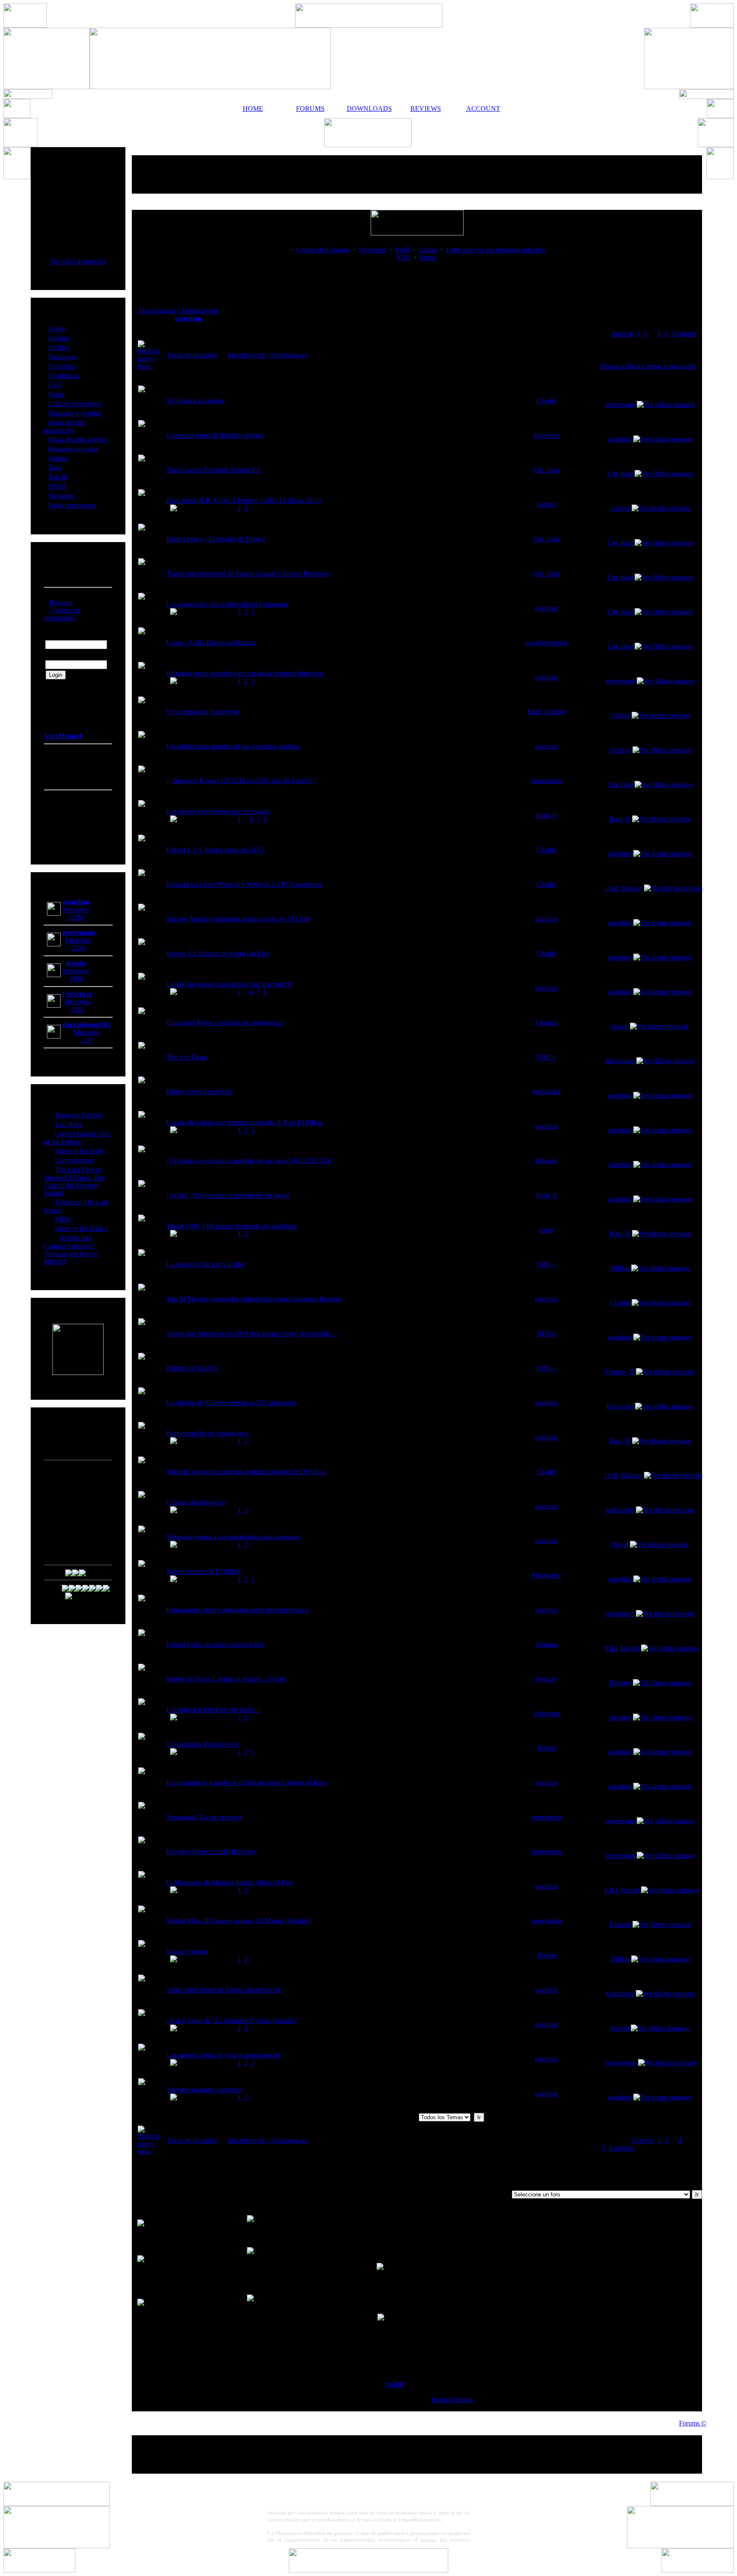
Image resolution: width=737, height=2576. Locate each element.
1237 (87, 1040)
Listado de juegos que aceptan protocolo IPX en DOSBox (245, 1122)
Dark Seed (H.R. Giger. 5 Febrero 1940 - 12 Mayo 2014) (244, 500)
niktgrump (547, 1713)
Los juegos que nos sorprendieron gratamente (227, 604)
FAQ (55, 385)
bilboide (547, 1161)
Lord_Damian (547, 712)
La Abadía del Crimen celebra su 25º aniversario (231, 1403)
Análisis (59, 338)
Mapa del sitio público (78, 439)
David (620, 1545)
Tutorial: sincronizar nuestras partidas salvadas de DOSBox (246, 1472)
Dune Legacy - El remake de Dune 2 (216, 539)
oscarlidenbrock (546, 643)
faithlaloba (546, 1092)
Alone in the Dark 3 (81, 1229)
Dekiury (546, 1679)
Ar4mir (546, 504)
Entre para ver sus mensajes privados (496, 250)
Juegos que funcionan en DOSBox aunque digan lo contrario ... (252, 1333)
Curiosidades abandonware (203, 1744)
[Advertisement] (417, 174)
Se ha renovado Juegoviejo (203, 712)
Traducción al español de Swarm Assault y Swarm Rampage (248, 573)
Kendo (620, 2028)
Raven (547, 1748)
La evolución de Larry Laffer (206, 1264)
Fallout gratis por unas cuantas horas (215, 1644)
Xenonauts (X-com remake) (204, 1817)
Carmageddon (74, 1160)
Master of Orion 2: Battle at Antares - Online (226, 1679)
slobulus (620, 1717)
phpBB (395, 2384)
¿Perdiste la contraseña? (62, 614)
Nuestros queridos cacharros (204, 2090)
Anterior (622, 334)
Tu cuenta (61, 496)
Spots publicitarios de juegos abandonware (224, 1990)
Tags (55, 468)
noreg (546, 1230)
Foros (56, 394)
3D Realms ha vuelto (195, 401)
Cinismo (547, 1023)
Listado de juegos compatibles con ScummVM (229, 984)
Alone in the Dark (79, 1151)
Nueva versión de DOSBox (204, 1571)
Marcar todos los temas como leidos (648, 366)
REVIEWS (426, 109)
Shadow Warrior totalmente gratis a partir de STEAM (238, 919)
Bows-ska (620, 1406)
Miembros (372, 250)
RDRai (547, 1333)
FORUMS (310, 109)
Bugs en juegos (187, 1951)
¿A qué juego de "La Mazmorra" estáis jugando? (232, 2020)
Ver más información (78, 261)
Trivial (57, 486)
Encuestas (62, 366)
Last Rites (68, 1124)
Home (57, 329)
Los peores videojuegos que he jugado (218, 811)
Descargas (62, 357)
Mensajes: (76, 909)
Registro (61, 602)
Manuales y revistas (75, 413)
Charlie (546, 401)
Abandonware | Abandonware (178, 311)
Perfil (402, 250)
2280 (79, 948)
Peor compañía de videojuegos (207, 1433)
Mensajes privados (73, 449)
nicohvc (620, 750)
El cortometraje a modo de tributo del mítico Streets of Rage (247, 1783)
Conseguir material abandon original (215, 435)
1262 (77, 1009)
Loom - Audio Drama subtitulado (211, 643)
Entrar (428, 257)
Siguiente (683, 334)
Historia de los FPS (192, 1368)
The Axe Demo (187, 1057)
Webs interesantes (72, 505)
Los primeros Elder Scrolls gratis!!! (213, 1710)
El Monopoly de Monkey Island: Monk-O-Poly (230, 1882)
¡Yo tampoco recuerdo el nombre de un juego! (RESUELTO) (249, 1161)
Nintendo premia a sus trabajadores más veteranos (233, 1537)
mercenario (620, 405)
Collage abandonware (196, 1502)
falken (620, 1026)
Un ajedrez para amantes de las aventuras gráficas (233, 746)
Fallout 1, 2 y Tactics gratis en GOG (215, 850)
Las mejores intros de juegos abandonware (223, 2055)
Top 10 (58, 477)
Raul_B (547, 815)
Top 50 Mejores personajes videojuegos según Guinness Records (254, 1299)
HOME (253, 109)
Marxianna (620, 1061)
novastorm (620, 1614)
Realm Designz (452, 2400)
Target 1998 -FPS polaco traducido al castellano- (232, 1226)
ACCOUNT (483, 109)
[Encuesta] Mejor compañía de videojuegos (225, 1023)
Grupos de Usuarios (323, 250)
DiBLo (547, 1057)
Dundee (620, 1925)
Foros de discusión (193, 355)
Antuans (547, 1644)
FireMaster (546, 1575)
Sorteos (58, 458)
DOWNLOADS (368, 109)
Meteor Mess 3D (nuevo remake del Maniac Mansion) (239, 1921)
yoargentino (620, 2063)
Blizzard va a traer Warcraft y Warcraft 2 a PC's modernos (244, 884)
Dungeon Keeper (78, 1115)
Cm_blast (546, 470)
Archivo (59, 347)
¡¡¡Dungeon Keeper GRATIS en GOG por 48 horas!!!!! (241, 781)
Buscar (428, 250)
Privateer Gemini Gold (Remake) (211, 1852)
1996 (76, 979)
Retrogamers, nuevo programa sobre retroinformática (237, 1610)
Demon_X (620, 1372)
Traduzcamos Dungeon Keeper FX (214, 470)
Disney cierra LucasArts (199, 1092)
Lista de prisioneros (74, 404)
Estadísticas (64, 376)
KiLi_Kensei (622, 1648)
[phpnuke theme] (368, 2570)
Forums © (693, 2423)
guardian (188, 318)
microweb (547, 435)
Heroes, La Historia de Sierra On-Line (218, 953)
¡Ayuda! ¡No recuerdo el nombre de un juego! (228, 1195)
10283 (76, 917)
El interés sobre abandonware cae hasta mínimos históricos (245, 673)
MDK (63, 1219)
